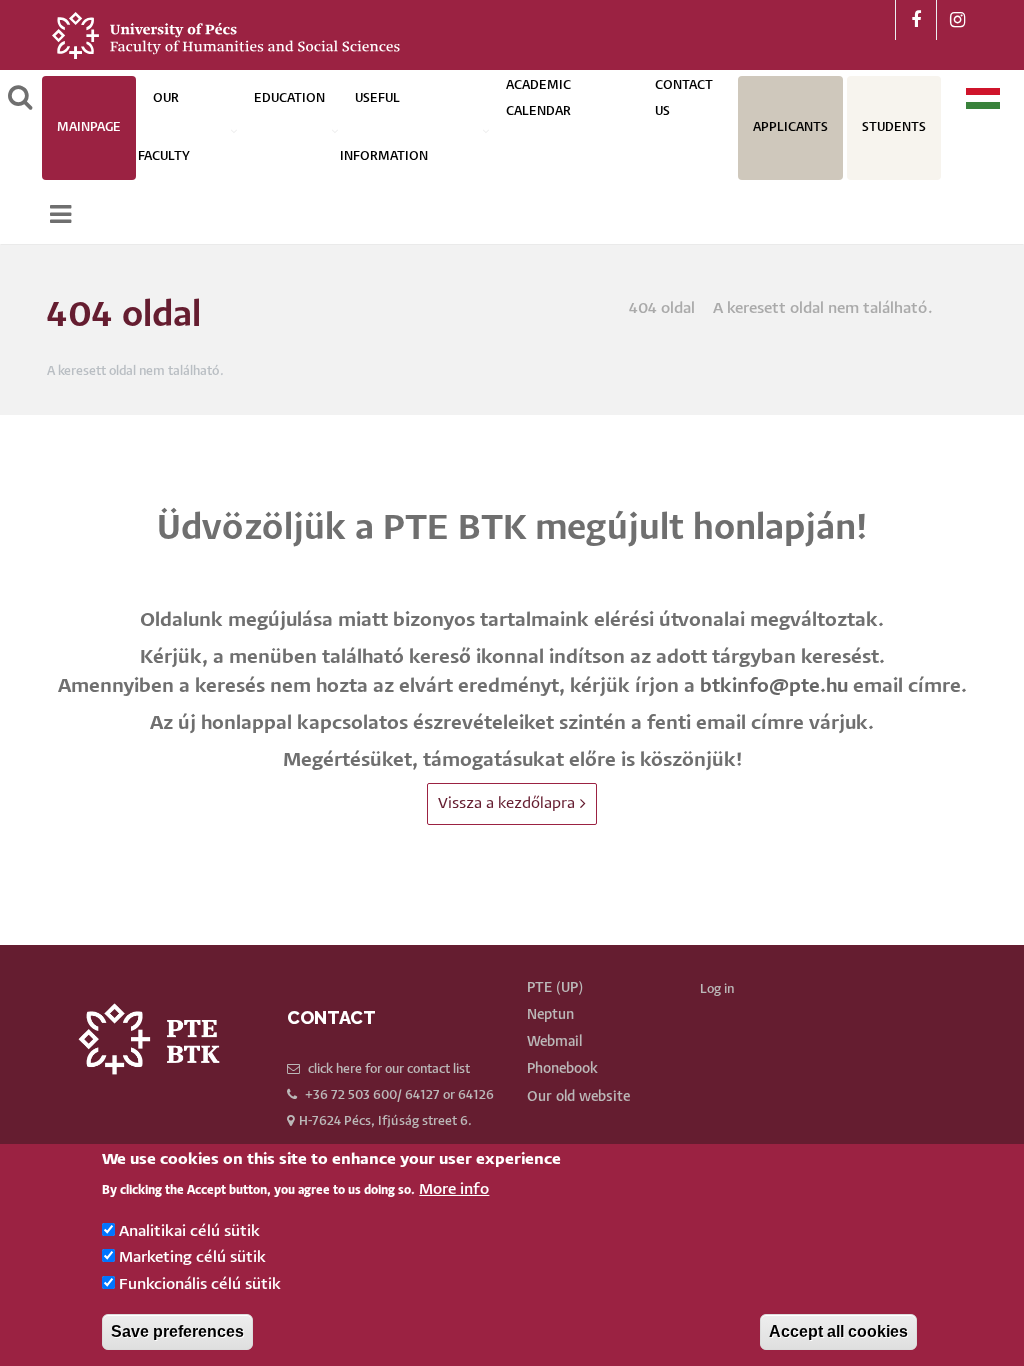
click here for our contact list (389, 1069)
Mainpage (89, 127)
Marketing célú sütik (192, 1257)
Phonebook (562, 1069)
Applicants (790, 127)
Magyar (983, 98)
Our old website (578, 1097)
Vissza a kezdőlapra (506, 803)
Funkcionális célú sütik (200, 1284)
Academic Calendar (538, 98)
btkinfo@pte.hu (774, 686)
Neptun (550, 1015)
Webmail (554, 1042)
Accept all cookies (838, 1331)
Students (894, 127)
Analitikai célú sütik (189, 1231)
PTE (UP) (555, 988)
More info (454, 1189)
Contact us (684, 98)
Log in (717, 989)
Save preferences (177, 1331)
